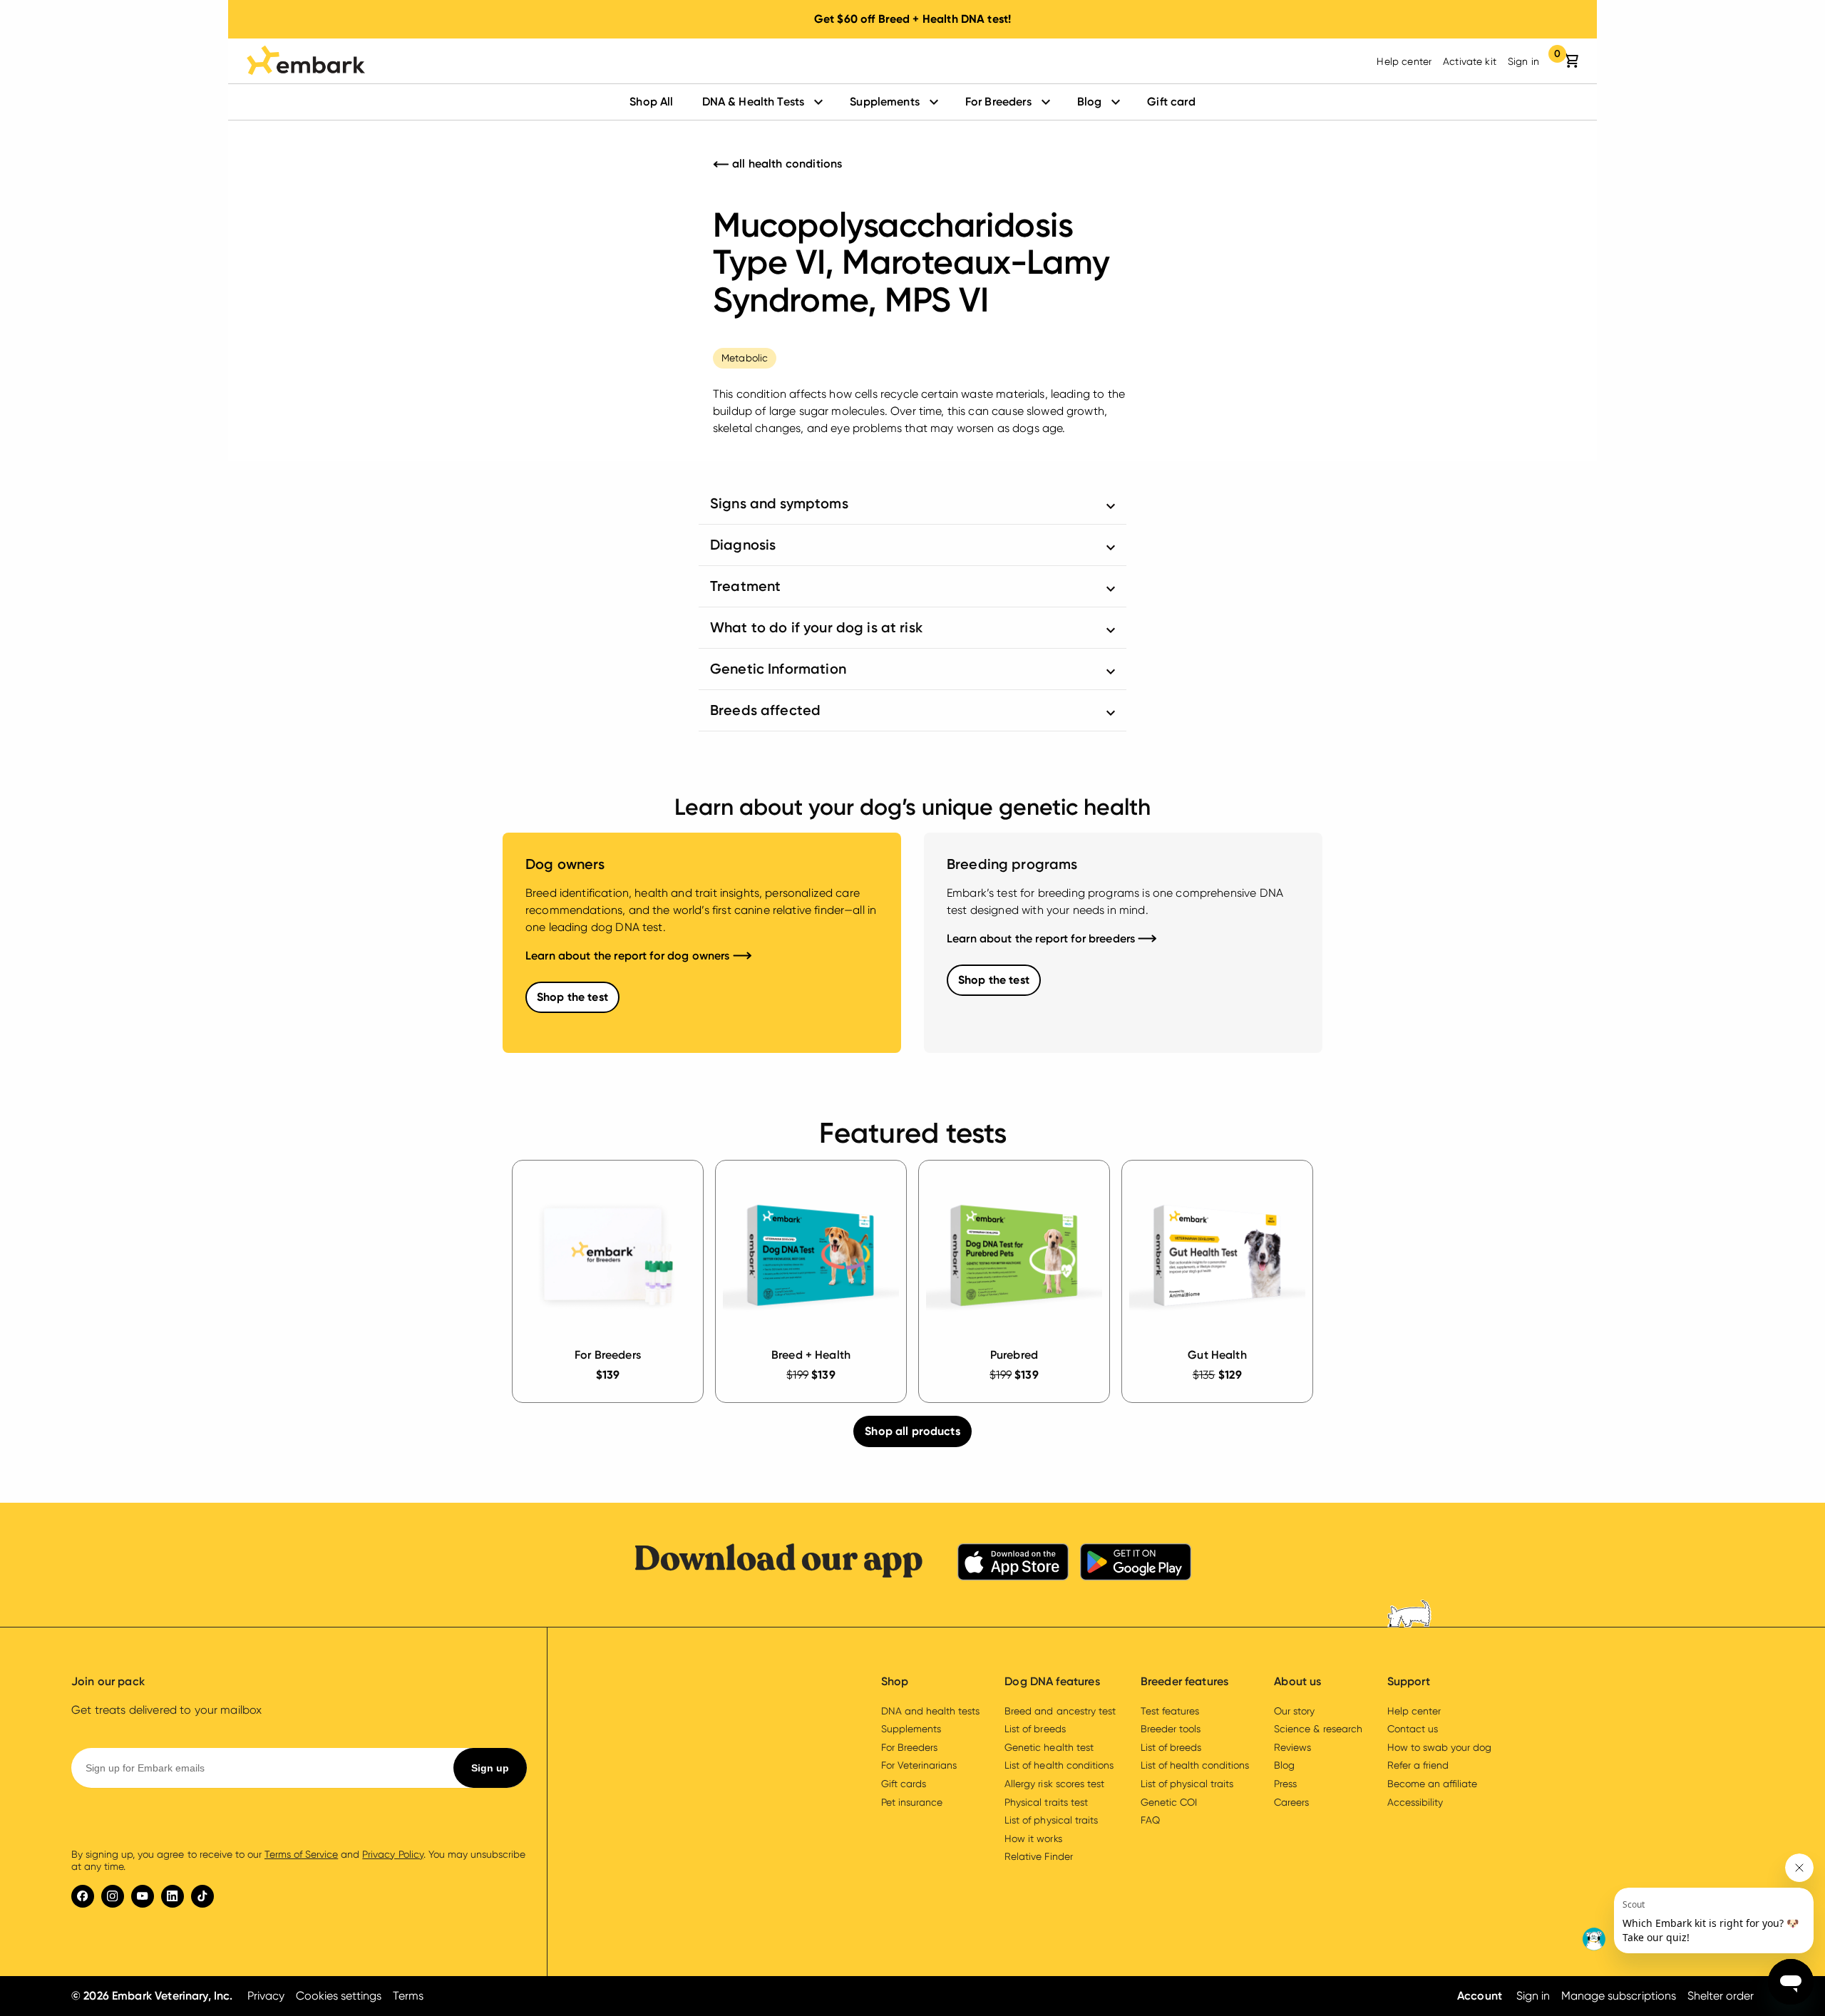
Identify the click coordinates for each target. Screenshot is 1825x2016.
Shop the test (572, 997)
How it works (1033, 1838)
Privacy (266, 1996)
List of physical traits (1051, 1820)
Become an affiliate (1432, 1784)
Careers (1291, 1802)
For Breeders (998, 102)
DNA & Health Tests (754, 102)
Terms (408, 1996)
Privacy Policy (392, 1854)
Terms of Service (301, 1854)
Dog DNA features (1052, 1681)
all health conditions (786, 164)
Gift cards (904, 1784)
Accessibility (1415, 1802)
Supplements (885, 102)
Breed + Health (811, 1355)
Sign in (1523, 61)
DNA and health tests (930, 1711)
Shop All (651, 102)
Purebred (1014, 1355)
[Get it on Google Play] (1136, 1564)
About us (1297, 1681)
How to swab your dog (1439, 1747)
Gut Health (1217, 1355)
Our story (1294, 1711)
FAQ (1150, 1820)
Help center (1404, 61)
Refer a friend (1418, 1765)
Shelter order (1721, 1996)
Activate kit (1470, 61)
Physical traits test (1046, 1802)
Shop (895, 1681)
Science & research (1318, 1729)
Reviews (1292, 1747)
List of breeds (1035, 1729)
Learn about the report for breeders (1042, 938)
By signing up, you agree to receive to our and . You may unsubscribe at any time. (298, 1861)
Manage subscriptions (1618, 1996)
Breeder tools (1171, 1729)
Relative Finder (1038, 1856)
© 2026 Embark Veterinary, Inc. (152, 1996)
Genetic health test (1049, 1747)
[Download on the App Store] (1013, 1564)
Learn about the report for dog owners (629, 956)
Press (1285, 1784)
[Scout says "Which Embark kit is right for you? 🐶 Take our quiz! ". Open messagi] (1697, 1903)
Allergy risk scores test (1054, 1784)
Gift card (1171, 102)
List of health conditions (1059, 1765)
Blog (1090, 102)
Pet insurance (912, 1802)
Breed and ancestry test (1060, 1711)
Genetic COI (1169, 1802)
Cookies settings (339, 1996)
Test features (1170, 1711)
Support (1409, 1681)
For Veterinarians (919, 1765)
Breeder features (1184, 1681)
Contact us (1413, 1729)
